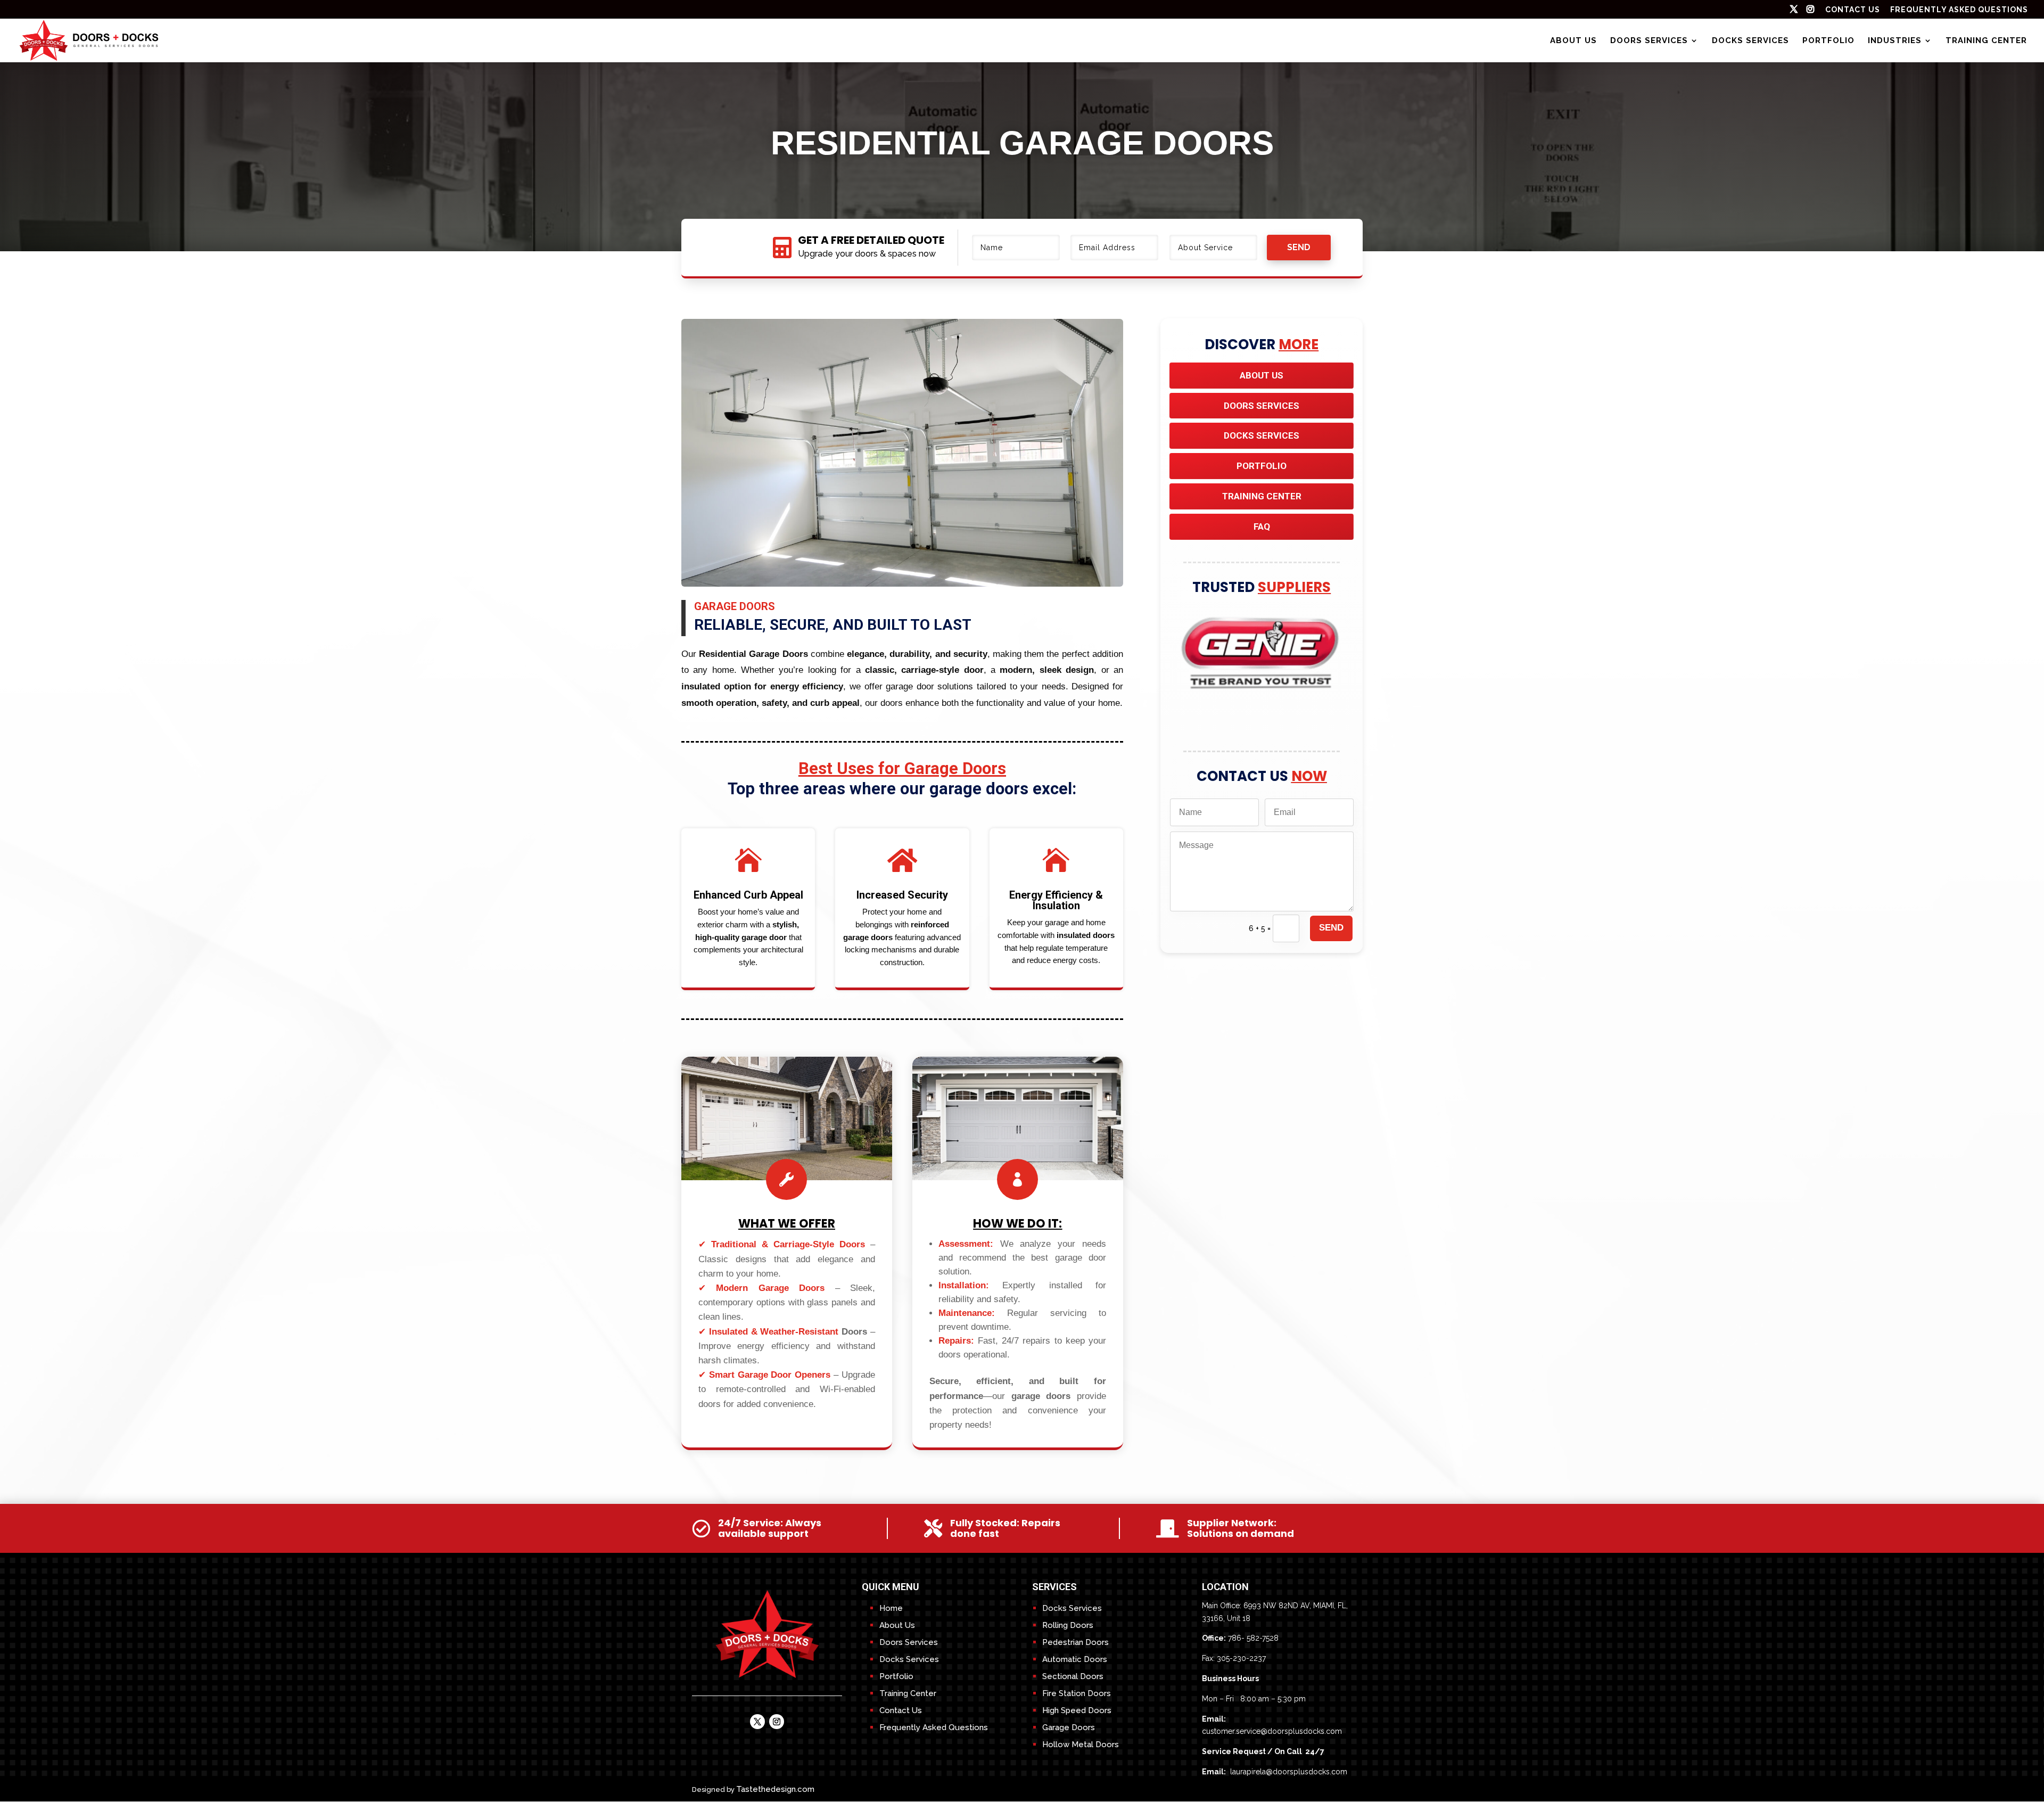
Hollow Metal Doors (1081, 1745)
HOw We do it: (1017, 1224)
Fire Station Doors (1077, 1693)
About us (1573, 41)
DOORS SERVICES (1262, 406)
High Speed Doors (1077, 1710)
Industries (1895, 41)
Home (891, 1608)
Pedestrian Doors (1075, 1642)
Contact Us (901, 1710)
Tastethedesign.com (775, 1789)
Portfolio (1828, 41)
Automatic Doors (1075, 1659)
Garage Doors (1069, 1727)
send (1299, 247)
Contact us (1853, 10)
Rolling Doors (1068, 1625)
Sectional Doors (1073, 1676)
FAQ (1262, 526)
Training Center (1986, 41)
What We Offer (787, 1224)
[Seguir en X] (757, 1722)
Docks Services (1750, 41)
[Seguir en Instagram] (777, 1722)
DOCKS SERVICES (1262, 435)
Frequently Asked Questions (1959, 10)
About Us (1262, 375)
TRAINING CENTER (1262, 496)
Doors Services (1649, 41)
